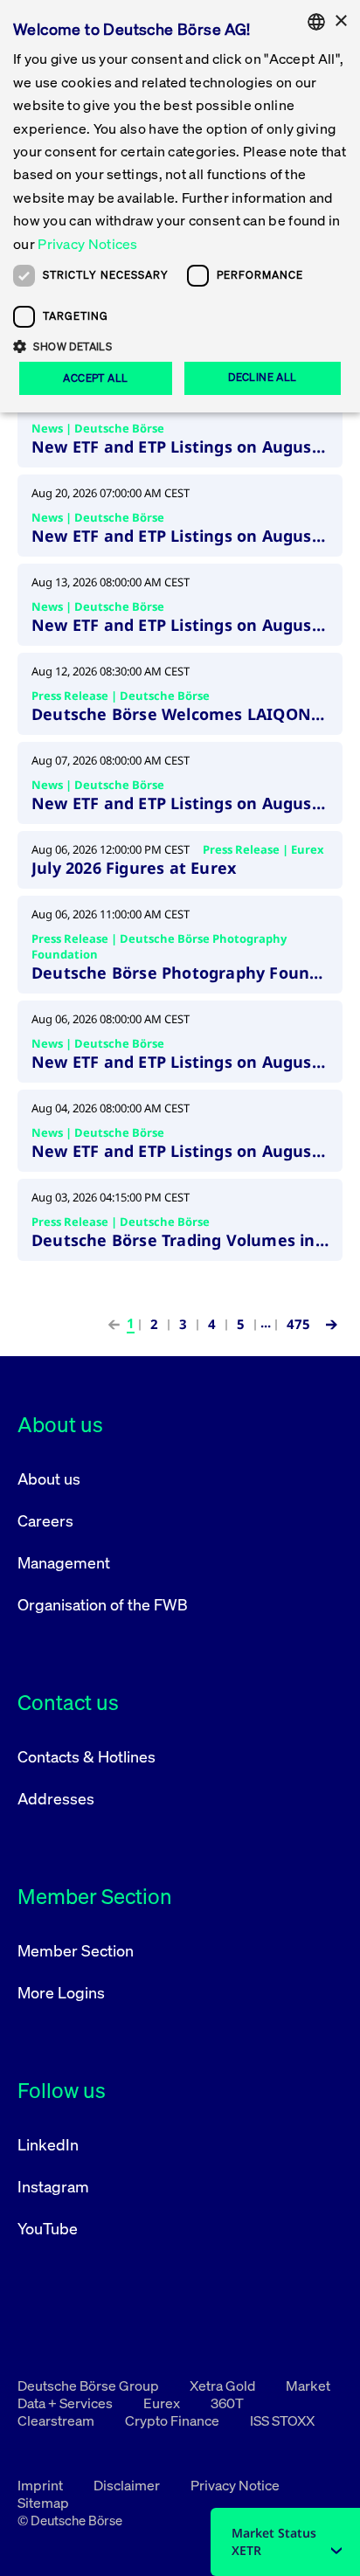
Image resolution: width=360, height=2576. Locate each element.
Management (64, 1562)
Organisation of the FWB (103, 1604)
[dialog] (180, 206)
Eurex (163, 2403)
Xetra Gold (224, 2386)
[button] (180, 346)
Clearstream (57, 2420)
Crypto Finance (173, 2420)
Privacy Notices (88, 244)
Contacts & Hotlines (87, 1756)
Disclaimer (128, 2485)
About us (49, 1478)
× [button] (340, 21)
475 (298, 1324)
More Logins (61, 1992)
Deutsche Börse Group (90, 2386)
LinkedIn (48, 2144)
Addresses (56, 1798)
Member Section (76, 1950)
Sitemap (43, 2503)
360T (227, 2403)
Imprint (42, 2485)
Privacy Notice (235, 2485)
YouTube (48, 2228)
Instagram (53, 2186)
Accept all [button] (95, 378)
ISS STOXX (282, 2420)
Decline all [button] (262, 377)
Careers (45, 1520)
